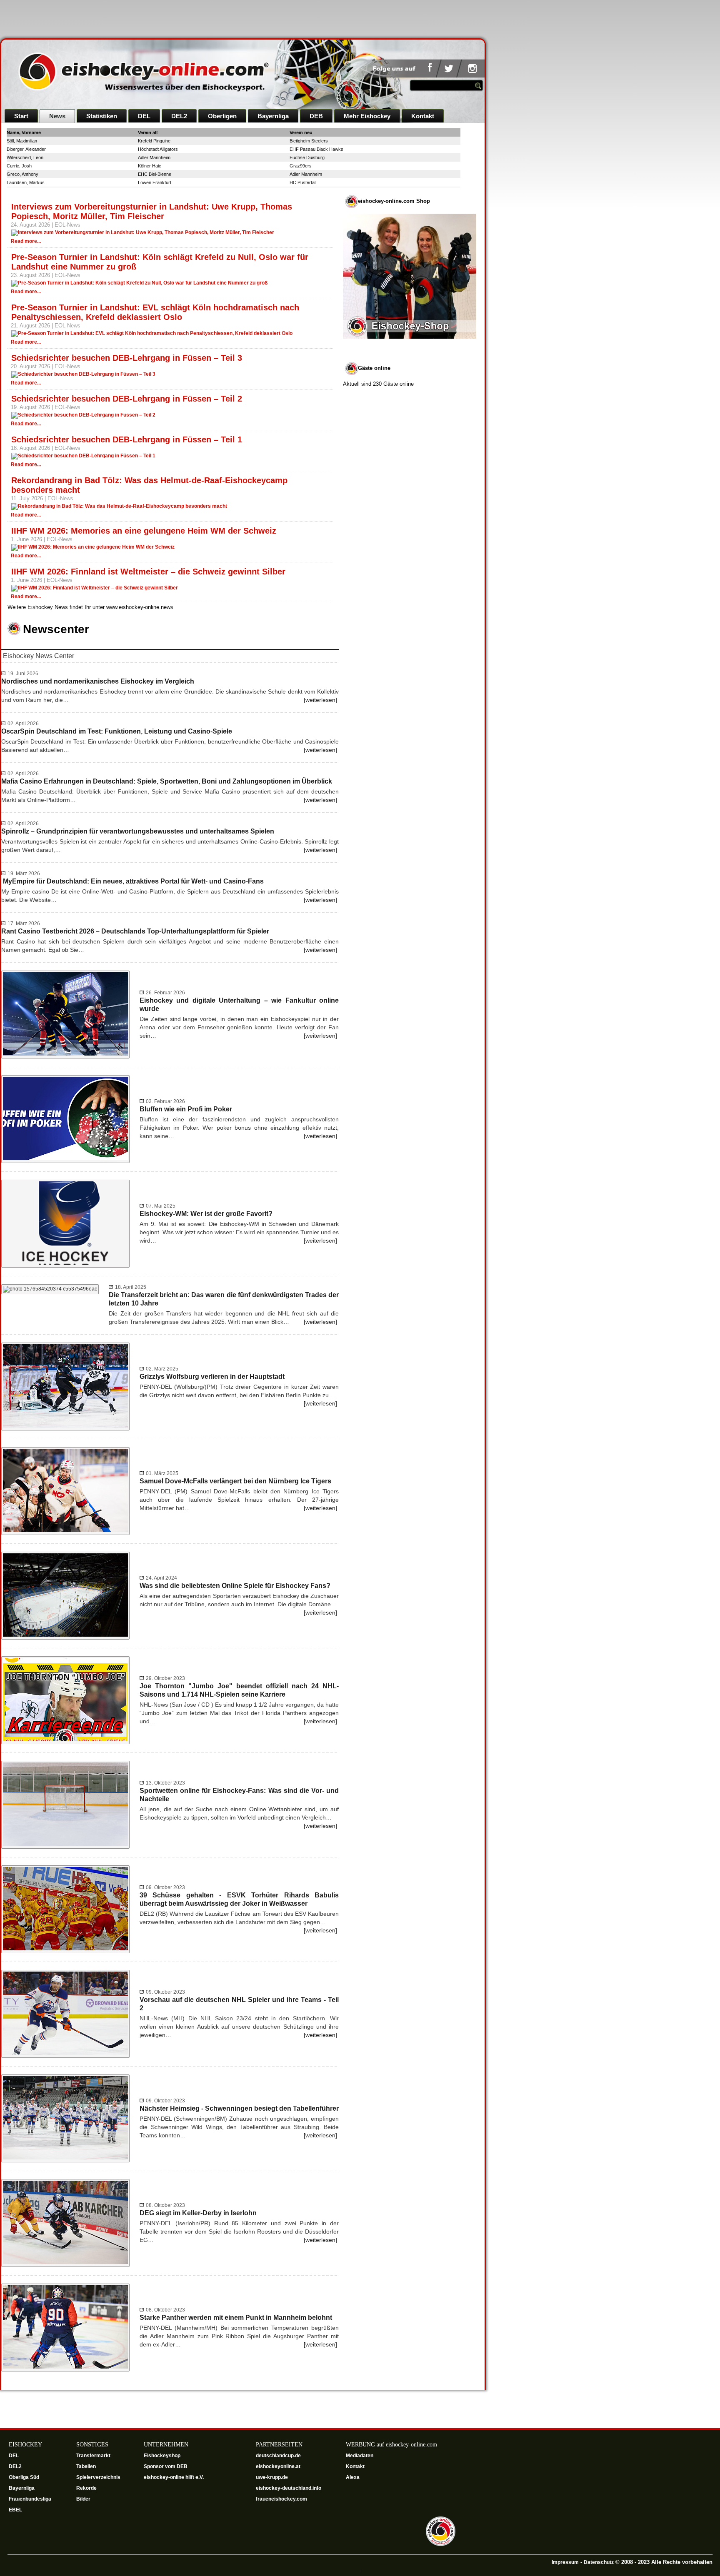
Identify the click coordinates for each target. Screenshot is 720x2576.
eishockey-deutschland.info (289, 2488)
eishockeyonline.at (279, 2466)
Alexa (353, 2477)
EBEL (16, 2510)
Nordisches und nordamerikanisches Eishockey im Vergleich (98, 681)
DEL (144, 116)
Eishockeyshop (162, 2456)
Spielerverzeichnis (98, 2477)
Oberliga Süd (25, 2477)
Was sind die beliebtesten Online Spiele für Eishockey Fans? (235, 1586)
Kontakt (423, 116)
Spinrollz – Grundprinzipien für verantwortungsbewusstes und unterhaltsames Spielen (138, 831)
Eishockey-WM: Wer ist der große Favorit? (206, 1214)
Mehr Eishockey (367, 116)
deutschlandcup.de (279, 2456)
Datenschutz (599, 2562)
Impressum (565, 2562)
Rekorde (86, 2488)
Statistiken (102, 116)
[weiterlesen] (320, 700)
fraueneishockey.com (281, 2499)
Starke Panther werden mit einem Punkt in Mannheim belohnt (236, 2318)
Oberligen (222, 116)
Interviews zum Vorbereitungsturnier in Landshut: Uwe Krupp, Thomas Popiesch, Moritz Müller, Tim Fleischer (152, 211)
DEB (316, 116)
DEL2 (179, 116)
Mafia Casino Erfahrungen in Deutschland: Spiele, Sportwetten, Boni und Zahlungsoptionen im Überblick (167, 781)
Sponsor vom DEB (166, 2466)
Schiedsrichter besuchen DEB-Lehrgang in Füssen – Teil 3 (127, 358)
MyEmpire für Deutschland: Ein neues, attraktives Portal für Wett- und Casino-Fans (132, 881)
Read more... (26, 241)
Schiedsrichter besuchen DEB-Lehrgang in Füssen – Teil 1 (127, 439)
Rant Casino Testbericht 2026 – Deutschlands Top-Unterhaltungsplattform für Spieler (135, 931)
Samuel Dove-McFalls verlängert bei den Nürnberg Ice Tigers (235, 1481)
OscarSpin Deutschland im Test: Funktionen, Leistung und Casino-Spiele (117, 731)
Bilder (83, 2499)
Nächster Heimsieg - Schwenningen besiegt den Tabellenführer (239, 2108)
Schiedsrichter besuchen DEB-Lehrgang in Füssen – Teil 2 (127, 399)
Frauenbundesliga (30, 2499)
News (57, 116)
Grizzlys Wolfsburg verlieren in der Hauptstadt (212, 1377)
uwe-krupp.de (272, 2477)
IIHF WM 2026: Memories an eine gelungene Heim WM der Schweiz (144, 531)
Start (21, 116)
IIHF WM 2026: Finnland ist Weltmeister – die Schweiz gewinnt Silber (148, 572)
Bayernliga (273, 116)
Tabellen (86, 2466)
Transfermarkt (93, 2456)
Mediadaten (360, 2456)
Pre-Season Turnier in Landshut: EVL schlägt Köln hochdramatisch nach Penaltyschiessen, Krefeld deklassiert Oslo (155, 312)
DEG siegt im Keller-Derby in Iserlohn (198, 2213)
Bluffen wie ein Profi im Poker (186, 1109)
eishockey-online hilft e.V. (174, 2477)
